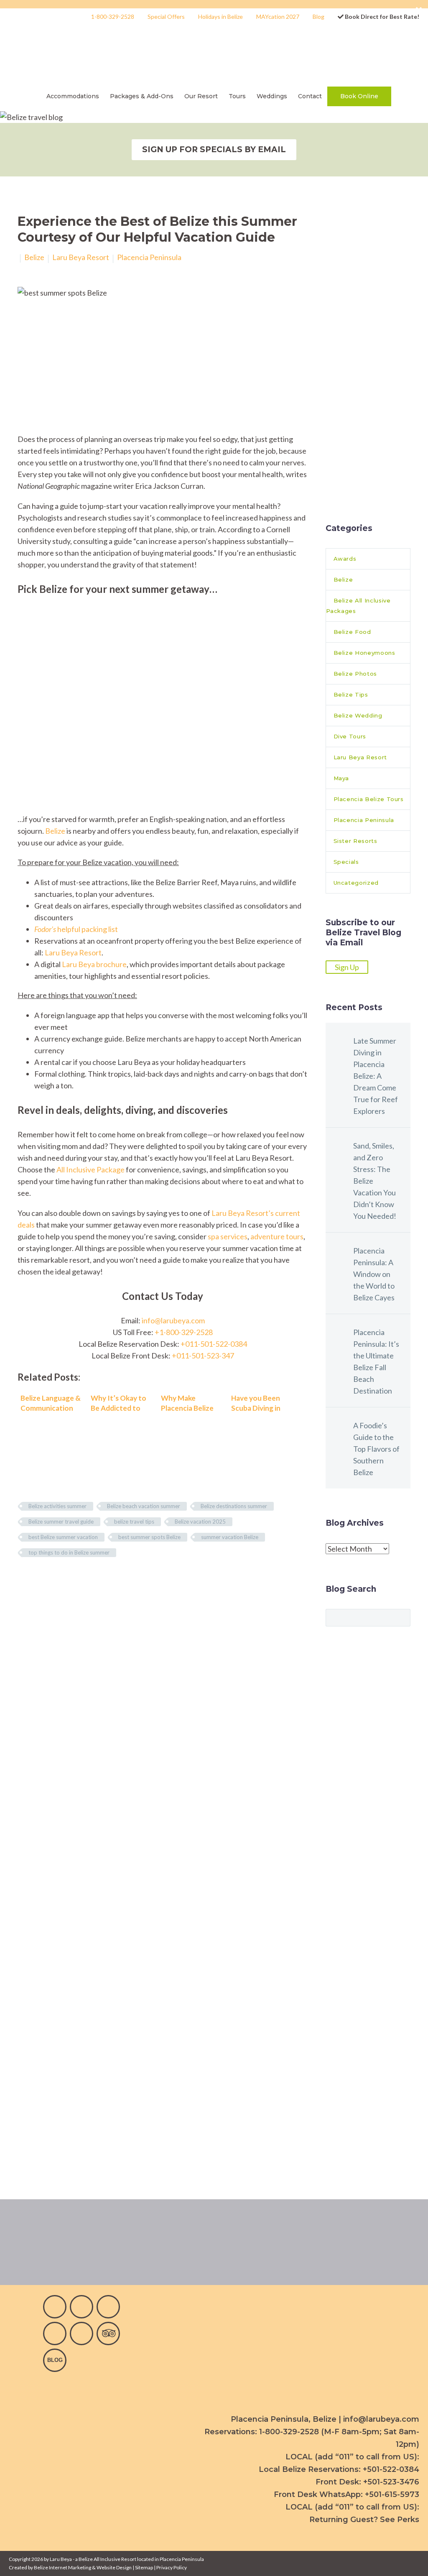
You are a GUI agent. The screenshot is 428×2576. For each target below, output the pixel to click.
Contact (310, 96)
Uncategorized (356, 883)
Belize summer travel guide (61, 1522)
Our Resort (201, 96)
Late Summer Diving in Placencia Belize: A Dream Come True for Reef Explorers (376, 1076)
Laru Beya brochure (94, 964)
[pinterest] (82, 2333)
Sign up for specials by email (214, 149)
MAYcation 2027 (278, 17)
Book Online (359, 96)
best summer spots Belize (149, 1537)
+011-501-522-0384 (214, 1344)
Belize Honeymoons (364, 653)
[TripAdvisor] (108, 2333)
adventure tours (277, 1236)
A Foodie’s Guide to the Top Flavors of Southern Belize (376, 1449)
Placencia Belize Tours (369, 799)
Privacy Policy (172, 2567)
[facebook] (55, 2307)
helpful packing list (76, 929)
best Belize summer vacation (63, 1537)
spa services (228, 1236)
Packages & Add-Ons (142, 96)
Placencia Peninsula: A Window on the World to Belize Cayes (374, 1274)
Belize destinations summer (234, 1506)
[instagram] (82, 2307)
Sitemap (144, 2567)
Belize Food (352, 632)
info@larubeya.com (173, 1320)
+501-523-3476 (391, 2482)
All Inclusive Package (90, 1169)
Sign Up (347, 967)
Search (401, 1617)
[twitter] (55, 2333)
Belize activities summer (57, 1506)
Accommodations (73, 96)
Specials (346, 862)
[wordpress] (55, 2360)
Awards (345, 559)
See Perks (400, 2520)
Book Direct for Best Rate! (381, 17)
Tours (237, 96)
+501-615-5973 (392, 2494)
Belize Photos (355, 674)
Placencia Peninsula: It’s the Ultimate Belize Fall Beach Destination (376, 1361)
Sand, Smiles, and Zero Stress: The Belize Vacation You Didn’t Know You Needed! (375, 1181)
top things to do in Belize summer (69, 1552)
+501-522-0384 (391, 2469)
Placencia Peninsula (149, 257)
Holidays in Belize (220, 17)
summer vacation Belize (230, 1537)
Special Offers (166, 17)
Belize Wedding (358, 715)
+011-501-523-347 (203, 1356)
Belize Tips (351, 694)
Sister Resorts (355, 841)
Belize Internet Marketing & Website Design (83, 2567)
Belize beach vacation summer (144, 1506)
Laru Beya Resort (81, 257)
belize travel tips (134, 1522)
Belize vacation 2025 (200, 1522)
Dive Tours (350, 736)
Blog (318, 17)
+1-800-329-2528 (184, 1332)
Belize (34, 257)
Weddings (272, 96)
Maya (341, 778)
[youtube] (108, 2307)
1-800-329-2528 (113, 17)
